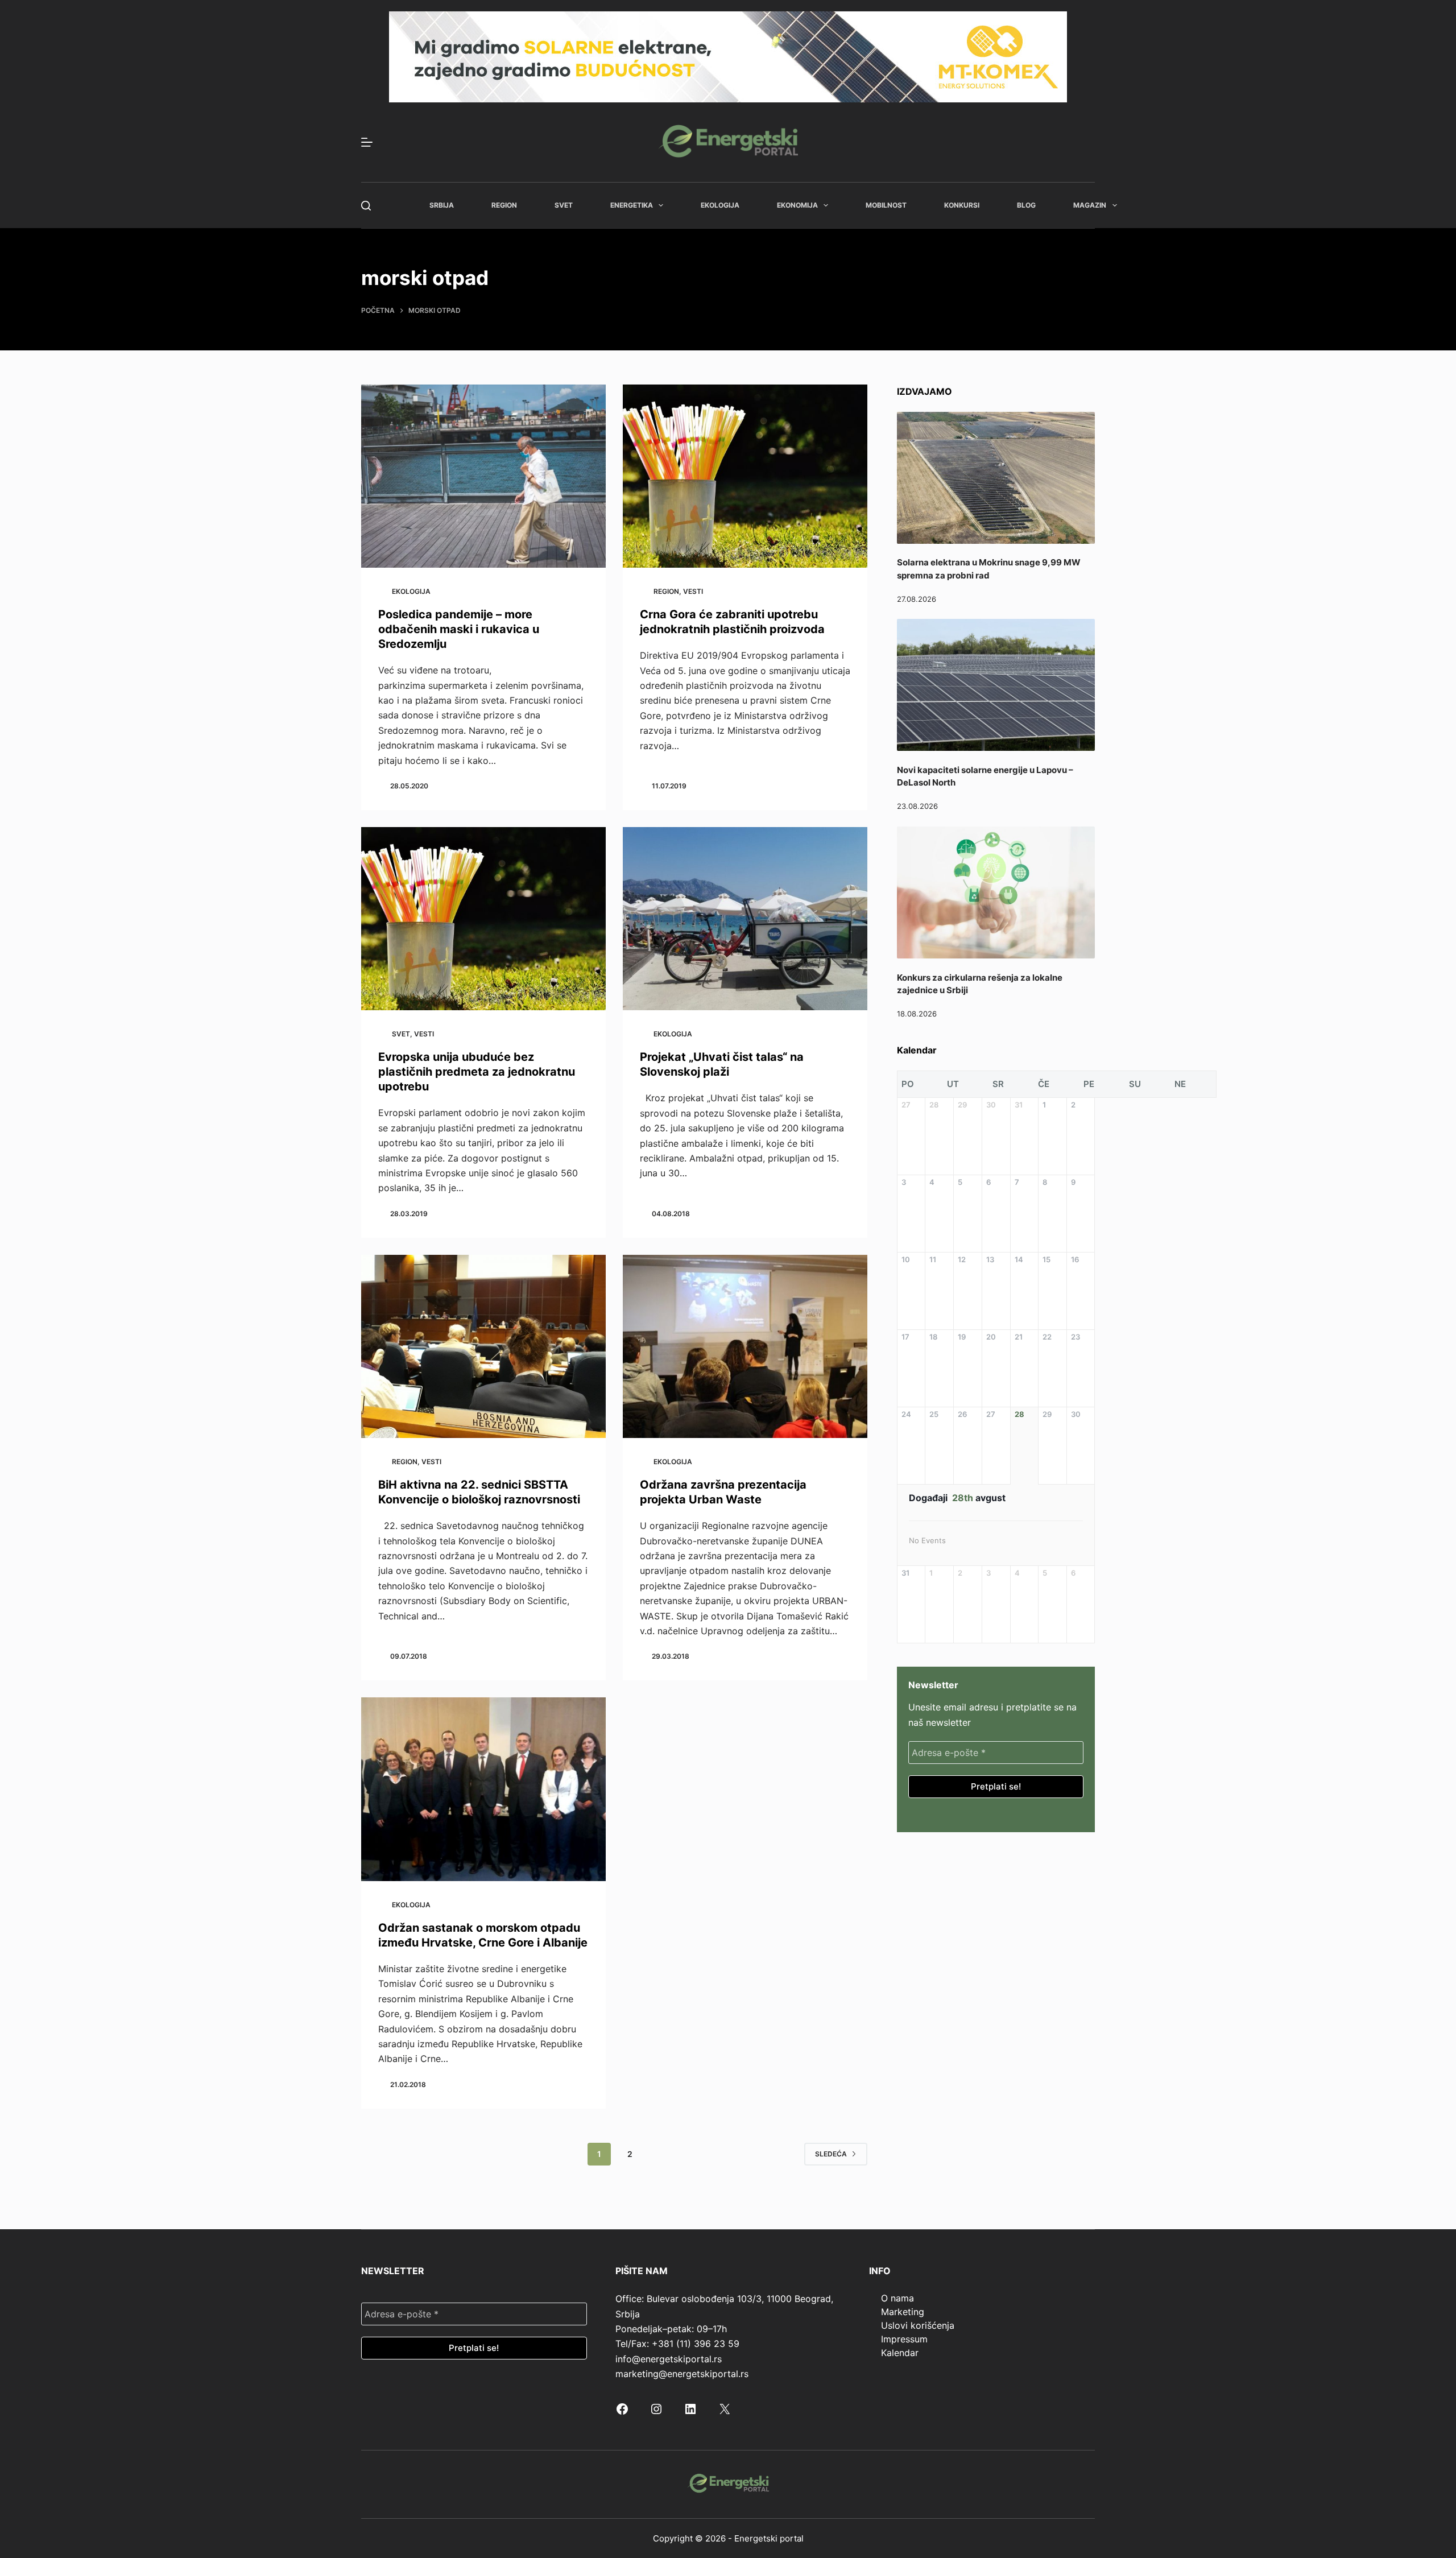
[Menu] (367, 142)
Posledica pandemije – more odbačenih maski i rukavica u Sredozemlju (459, 629)
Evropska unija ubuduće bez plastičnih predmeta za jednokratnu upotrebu (477, 1072)
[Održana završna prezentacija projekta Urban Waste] (745, 1347)
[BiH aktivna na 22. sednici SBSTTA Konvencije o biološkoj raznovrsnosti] (483, 1347)
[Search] (366, 206)
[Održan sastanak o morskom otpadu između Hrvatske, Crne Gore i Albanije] (483, 1789)
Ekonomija (797, 205)
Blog (1026, 205)
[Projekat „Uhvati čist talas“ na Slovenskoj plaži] (745, 919)
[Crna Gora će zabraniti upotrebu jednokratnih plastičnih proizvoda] (745, 476)
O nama (897, 2298)
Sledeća (831, 2154)
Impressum (904, 2339)
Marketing (903, 2312)
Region (504, 205)
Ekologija (720, 205)
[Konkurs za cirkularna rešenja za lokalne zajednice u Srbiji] (996, 892)
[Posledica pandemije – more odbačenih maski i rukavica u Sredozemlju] (483, 476)
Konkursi (962, 205)
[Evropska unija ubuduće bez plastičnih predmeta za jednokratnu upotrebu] (483, 919)
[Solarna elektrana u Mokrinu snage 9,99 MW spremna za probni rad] (996, 478)
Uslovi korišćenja (918, 2325)
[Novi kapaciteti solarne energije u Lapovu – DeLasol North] (996, 685)
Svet (564, 205)
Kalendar (900, 2353)
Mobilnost (886, 205)
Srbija (442, 205)
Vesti (693, 591)
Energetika (632, 205)
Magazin (1090, 205)
